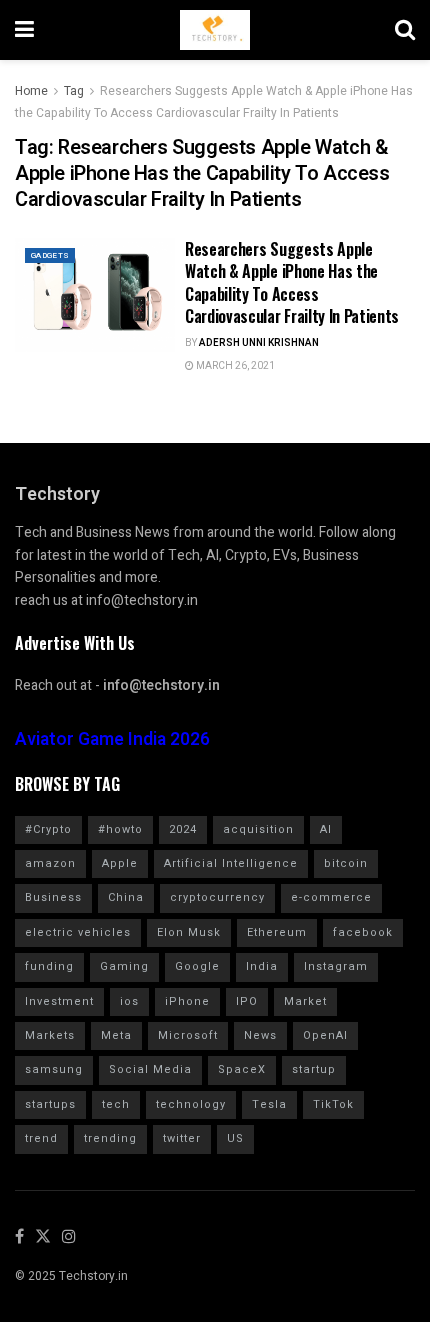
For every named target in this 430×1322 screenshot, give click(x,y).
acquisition (258, 829)
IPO (247, 1001)
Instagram (336, 966)
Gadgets (50, 255)
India (262, 966)
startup (314, 1069)
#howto (120, 829)
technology (191, 1104)
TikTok (333, 1104)
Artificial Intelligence (231, 863)
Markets (50, 1035)
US (235, 1138)
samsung (54, 1069)
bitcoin (346, 863)
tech (116, 1104)
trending (110, 1138)
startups (50, 1104)
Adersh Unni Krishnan (259, 343)
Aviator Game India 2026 (112, 739)
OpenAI (325, 1035)
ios (129, 1001)
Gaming (124, 966)
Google (197, 966)
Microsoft (188, 1035)
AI (326, 829)
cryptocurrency (217, 897)
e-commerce (331, 897)
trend (41, 1138)
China (126, 897)
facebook (363, 932)
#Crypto (48, 829)
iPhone (187, 1001)
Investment (59, 1001)
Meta (116, 1035)
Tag (74, 91)
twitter (182, 1138)
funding (49, 966)
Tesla (269, 1104)
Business (53, 897)
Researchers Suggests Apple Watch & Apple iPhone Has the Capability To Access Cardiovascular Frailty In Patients (292, 282)
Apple (120, 863)
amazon (50, 863)
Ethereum (277, 932)
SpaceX (242, 1069)
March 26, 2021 (234, 366)
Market (305, 1001)
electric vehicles (78, 932)
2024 (183, 829)
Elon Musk (189, 932)
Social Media (150, 1069)
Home (31, 91)
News (260, 1035)
